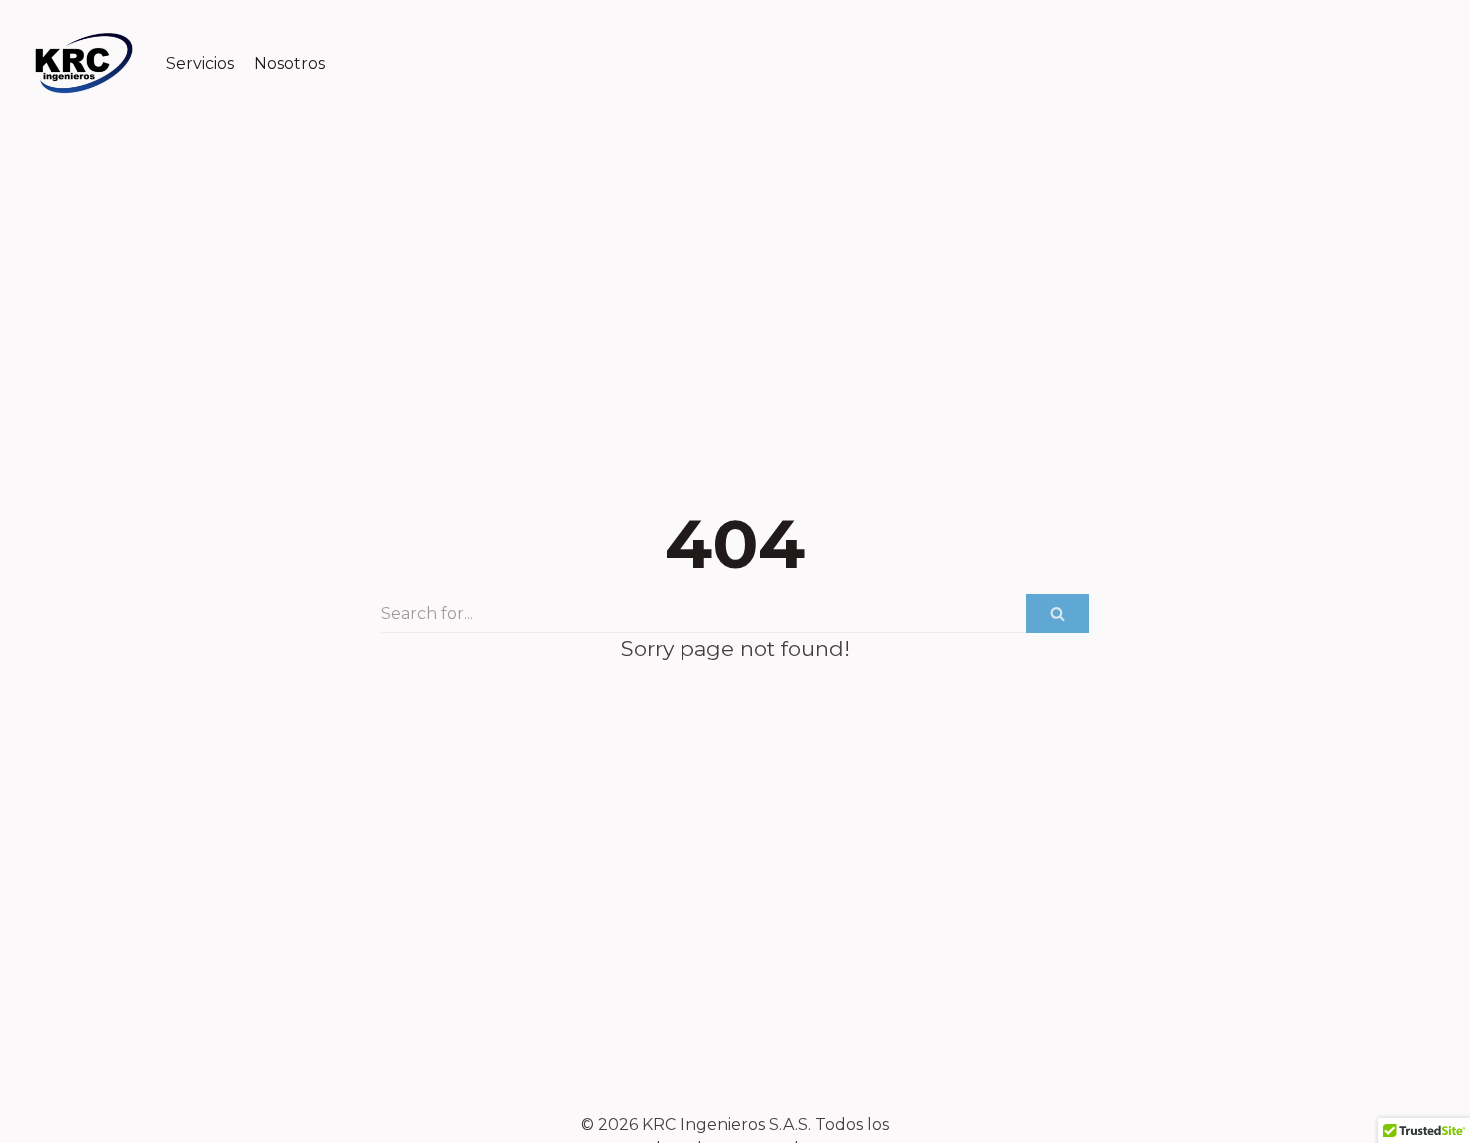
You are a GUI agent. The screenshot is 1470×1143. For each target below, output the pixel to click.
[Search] (1057, 613)
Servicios (200, 63)
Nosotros (289, 63)
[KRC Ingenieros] (84, 63)
